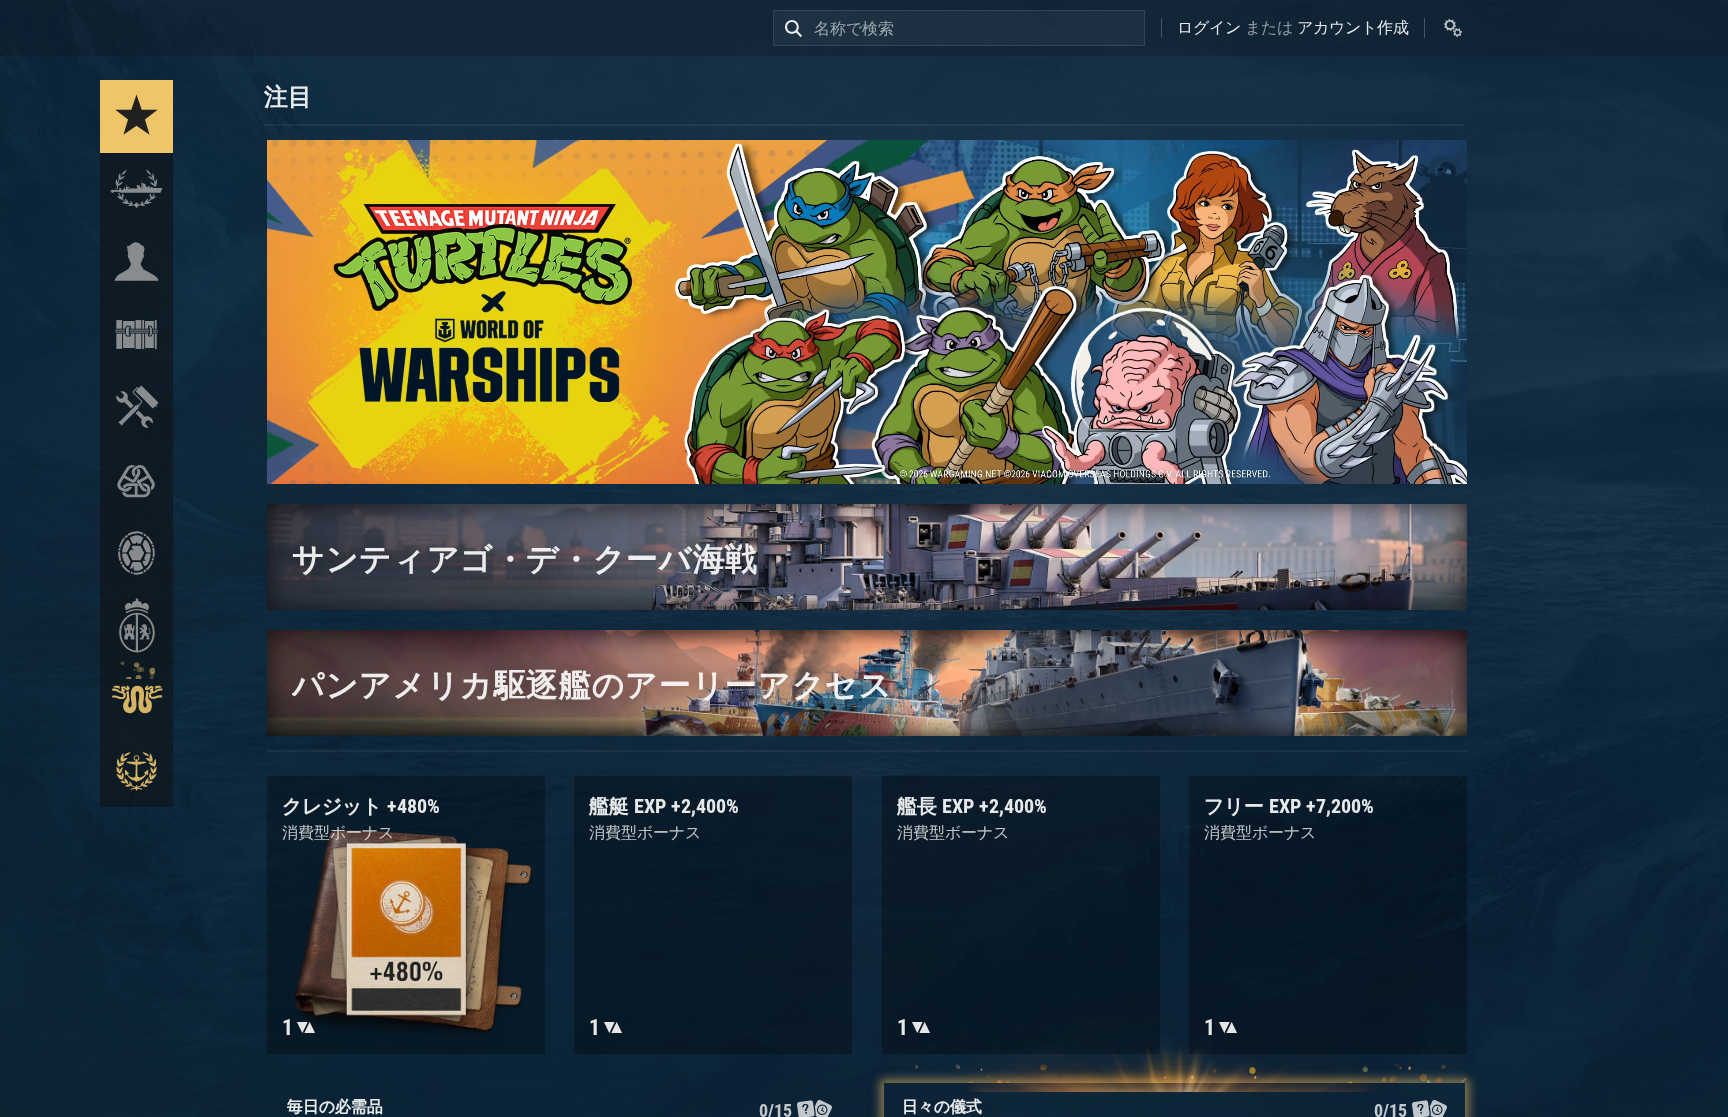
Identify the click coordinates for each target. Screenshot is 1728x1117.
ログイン (1209, 27)
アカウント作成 (1353, 27)
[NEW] (136, 116)
